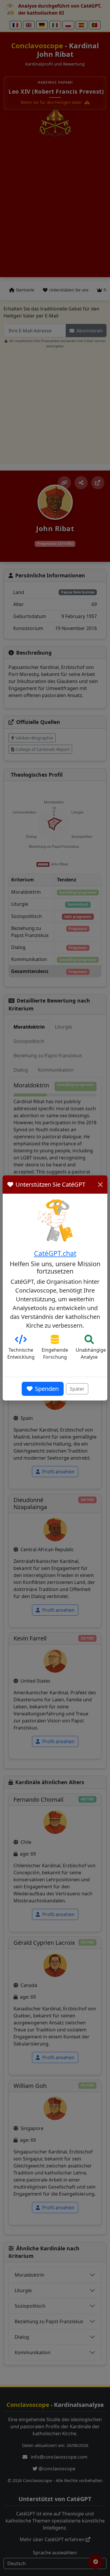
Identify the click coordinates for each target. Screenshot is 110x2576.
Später (77, 1389)
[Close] (100, 1185)
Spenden (47, 1389)
